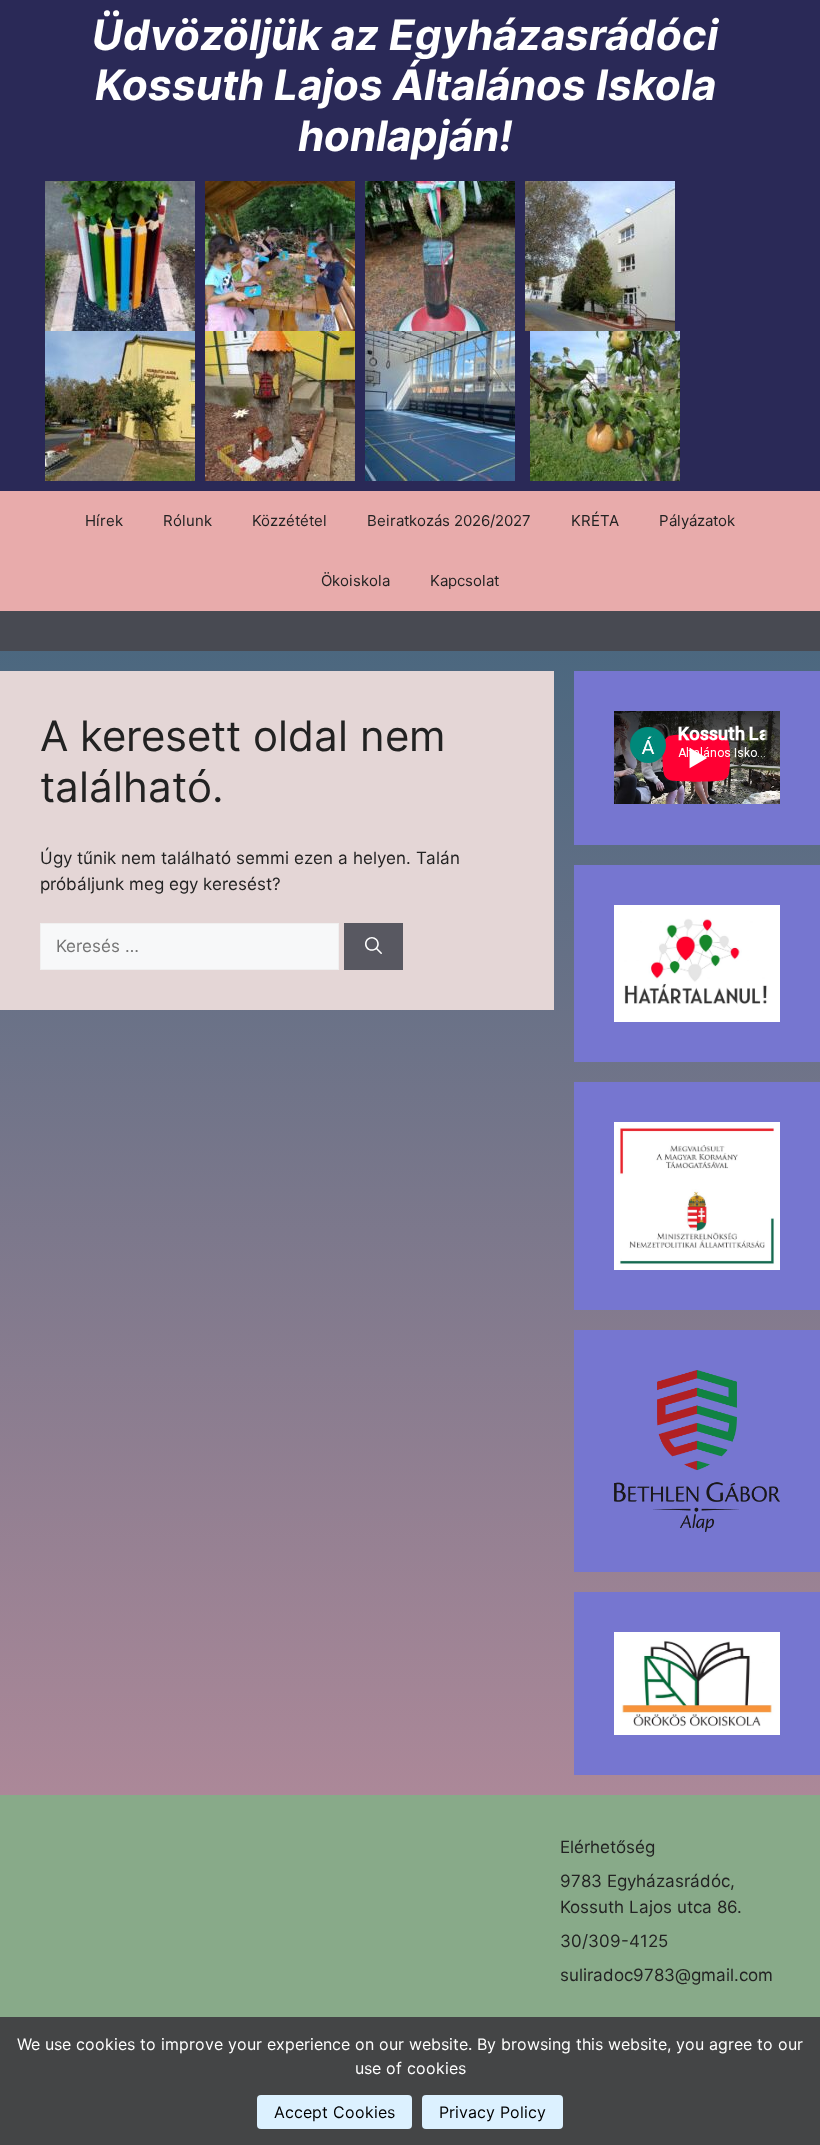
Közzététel (289, 520)
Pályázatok (697, 520)
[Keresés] (373, 947)
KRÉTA (595, 520)
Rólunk (187, 520)
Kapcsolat (464, 580)
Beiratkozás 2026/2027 (449, 520)
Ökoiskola (355, 580)
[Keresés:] (192, 946)
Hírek (104, 520)
